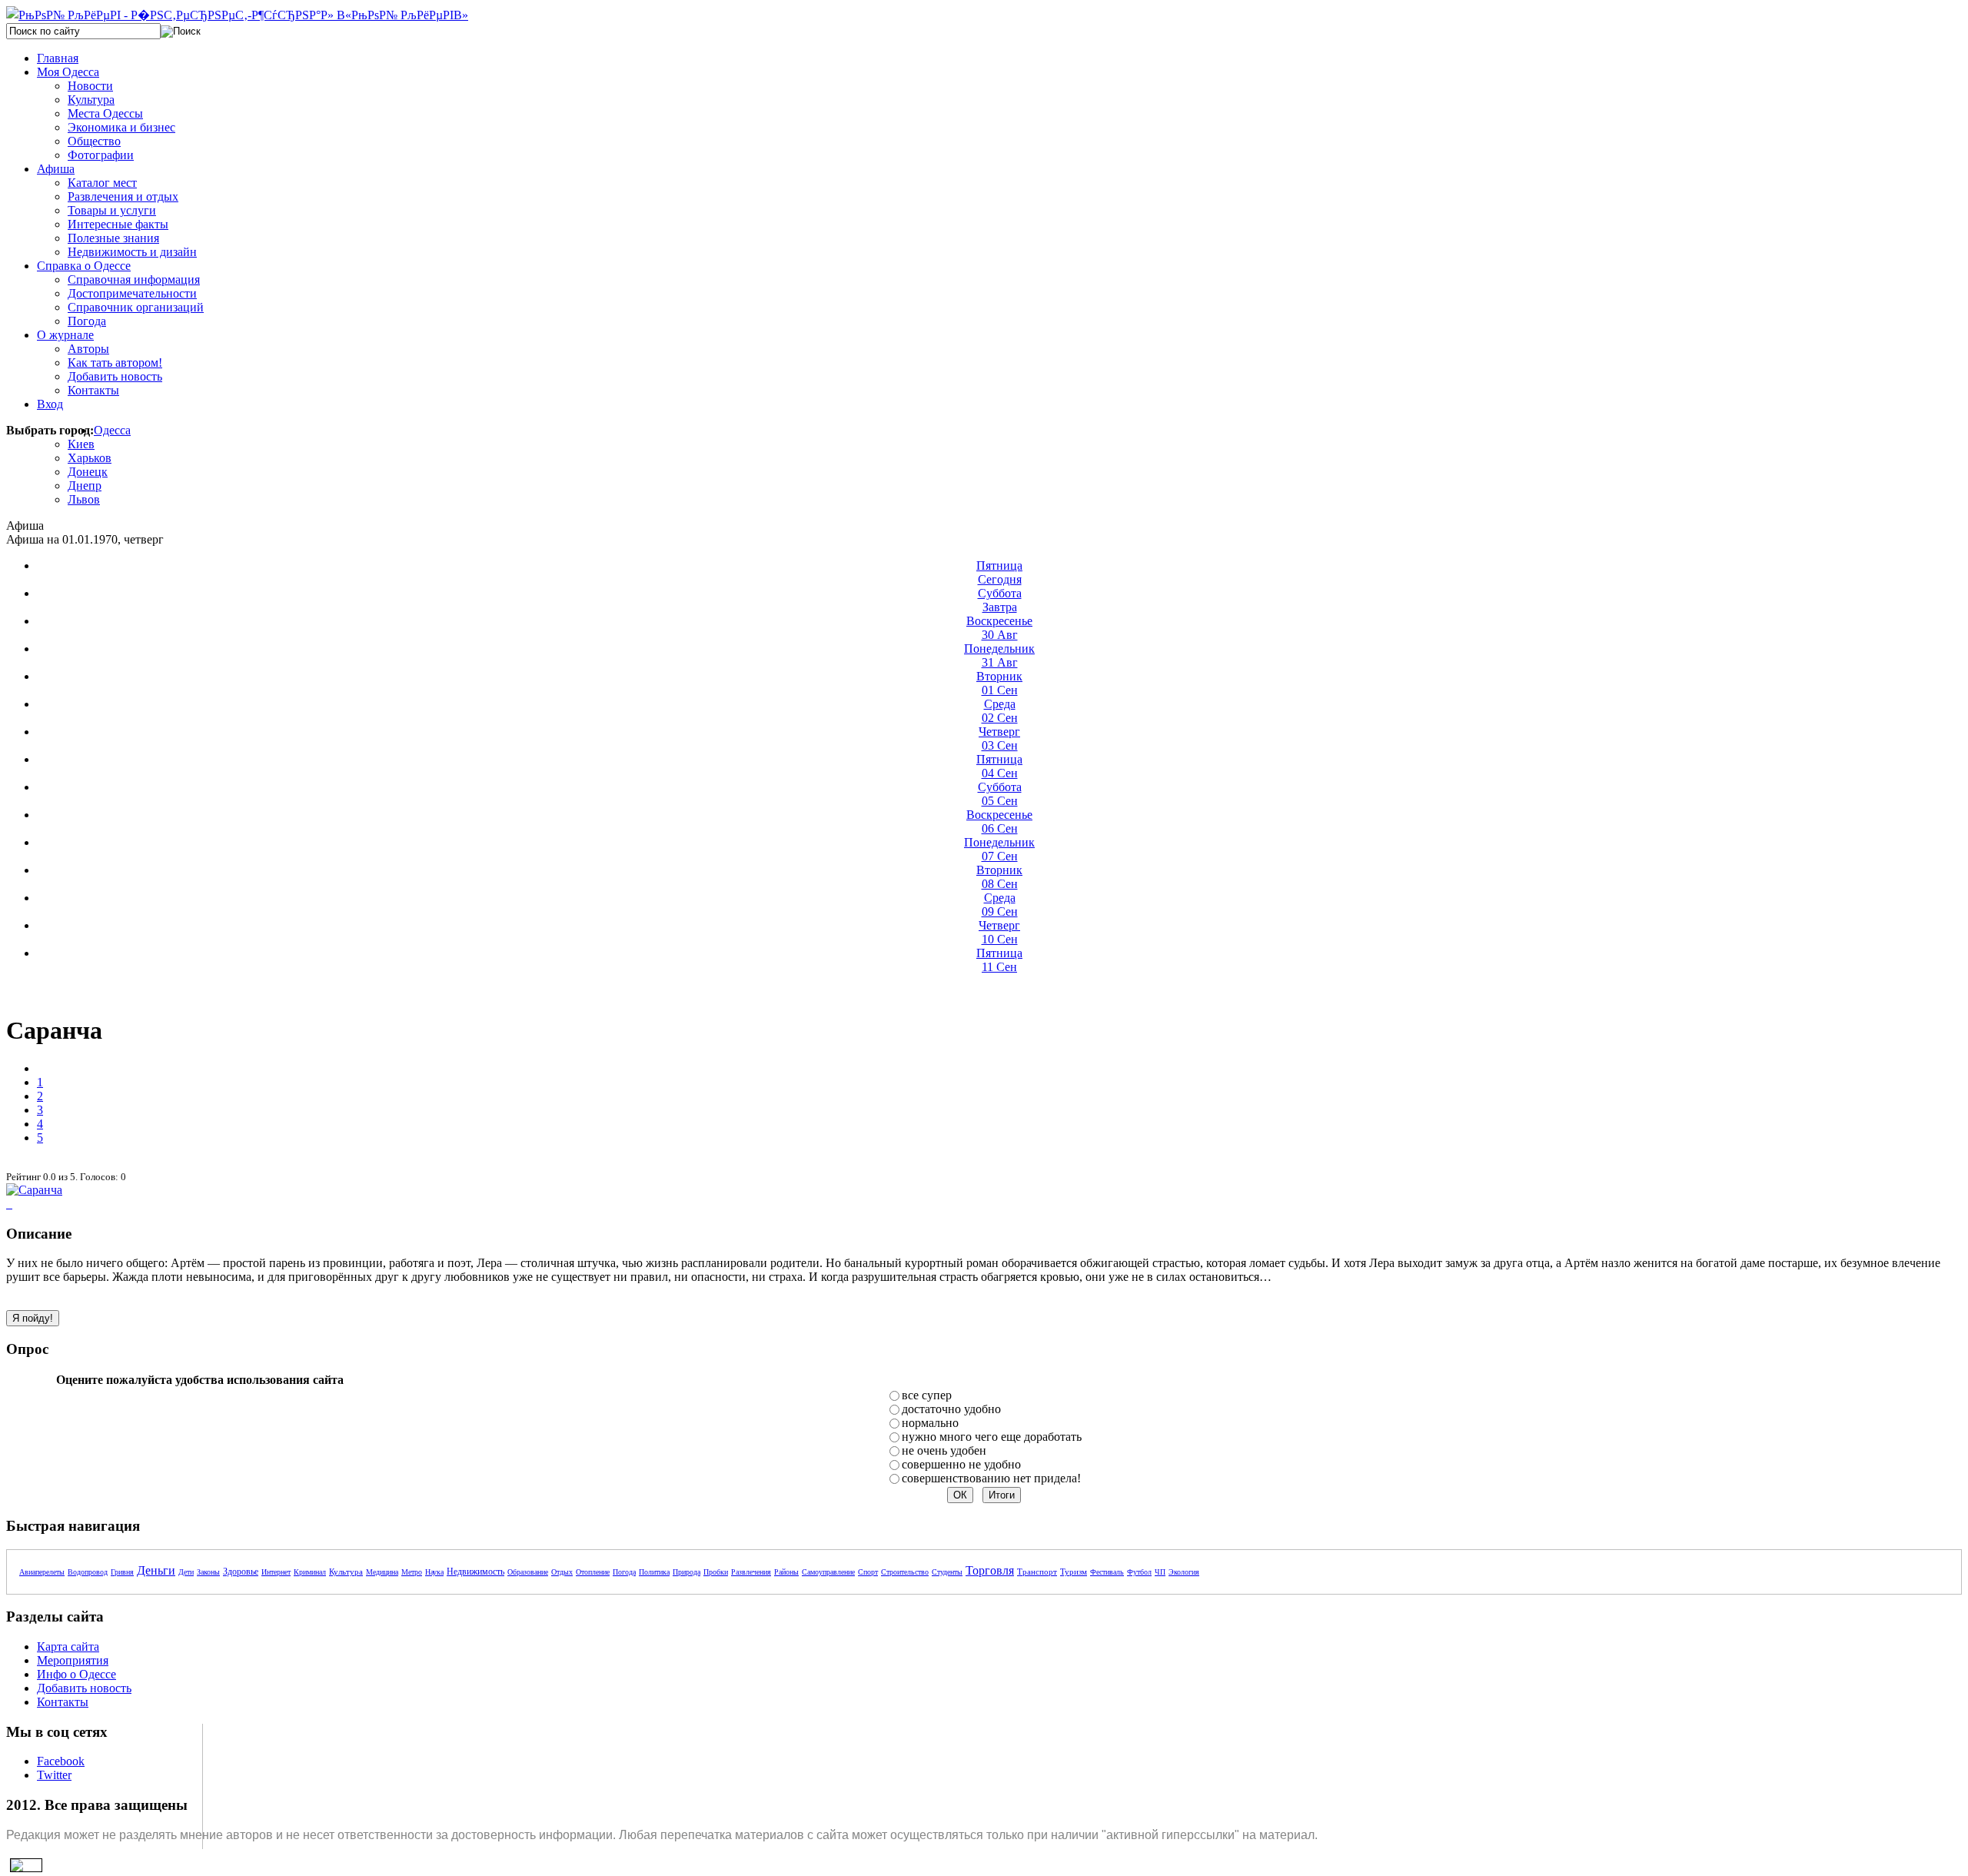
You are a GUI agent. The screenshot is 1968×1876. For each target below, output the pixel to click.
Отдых (562, 1572)
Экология (1184, 1572)
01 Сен (999, 683)
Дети (186, 1572)
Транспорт (1037, 1572)
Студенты (947, 1572)
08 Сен (999, 877)
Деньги (156, 1570)
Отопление (593, 1572)
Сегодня (999, 572)
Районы (786, 1572)
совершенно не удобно (961, 1464)
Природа (686, 1572)
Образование (528, 1572)
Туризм (1074, 1572)
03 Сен (999, 738)
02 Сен (1000, 711)
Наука (434, 1572)
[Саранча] (34, 1190)
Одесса (112, 430)
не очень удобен (944, 1450)
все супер (927, 1395)
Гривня (122, 1572)
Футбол (1139, 1572)
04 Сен (999, 766)
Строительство (905, 1572)
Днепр (85, 486)
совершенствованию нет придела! (991, 1478)
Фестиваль (1107, 1572)
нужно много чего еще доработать (992, 1437)
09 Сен (1000, 905)
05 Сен (1000, 794)
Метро (412, 1572)
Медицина (382, 1572)
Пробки (716, 1572)
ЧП (1160, 1572)
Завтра (1000, 600)
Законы (208, 1572)
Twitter (54, 1775)
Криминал (310, 1572)
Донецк (88, 472)
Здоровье (241, 1572)
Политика (654, 1572)
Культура (346, 1572)
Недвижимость (475, 1572)
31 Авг (999, 655)
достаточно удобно (951, 1409)
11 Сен (999, 960)
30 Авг (999, 628)
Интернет (276, 1572)
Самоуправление (828, 1572)
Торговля (990, 1570)
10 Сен (999, 932)
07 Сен (999, 849)
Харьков (90, 458)
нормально (930, 1423)
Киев (81, 444)
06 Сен (999, 822)
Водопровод (88, 1572)
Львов (84, 499)
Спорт (868, 1572)
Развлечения (751, 1572)
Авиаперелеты (42, 1572)
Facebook (61, 1761)
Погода (624, 1572)
